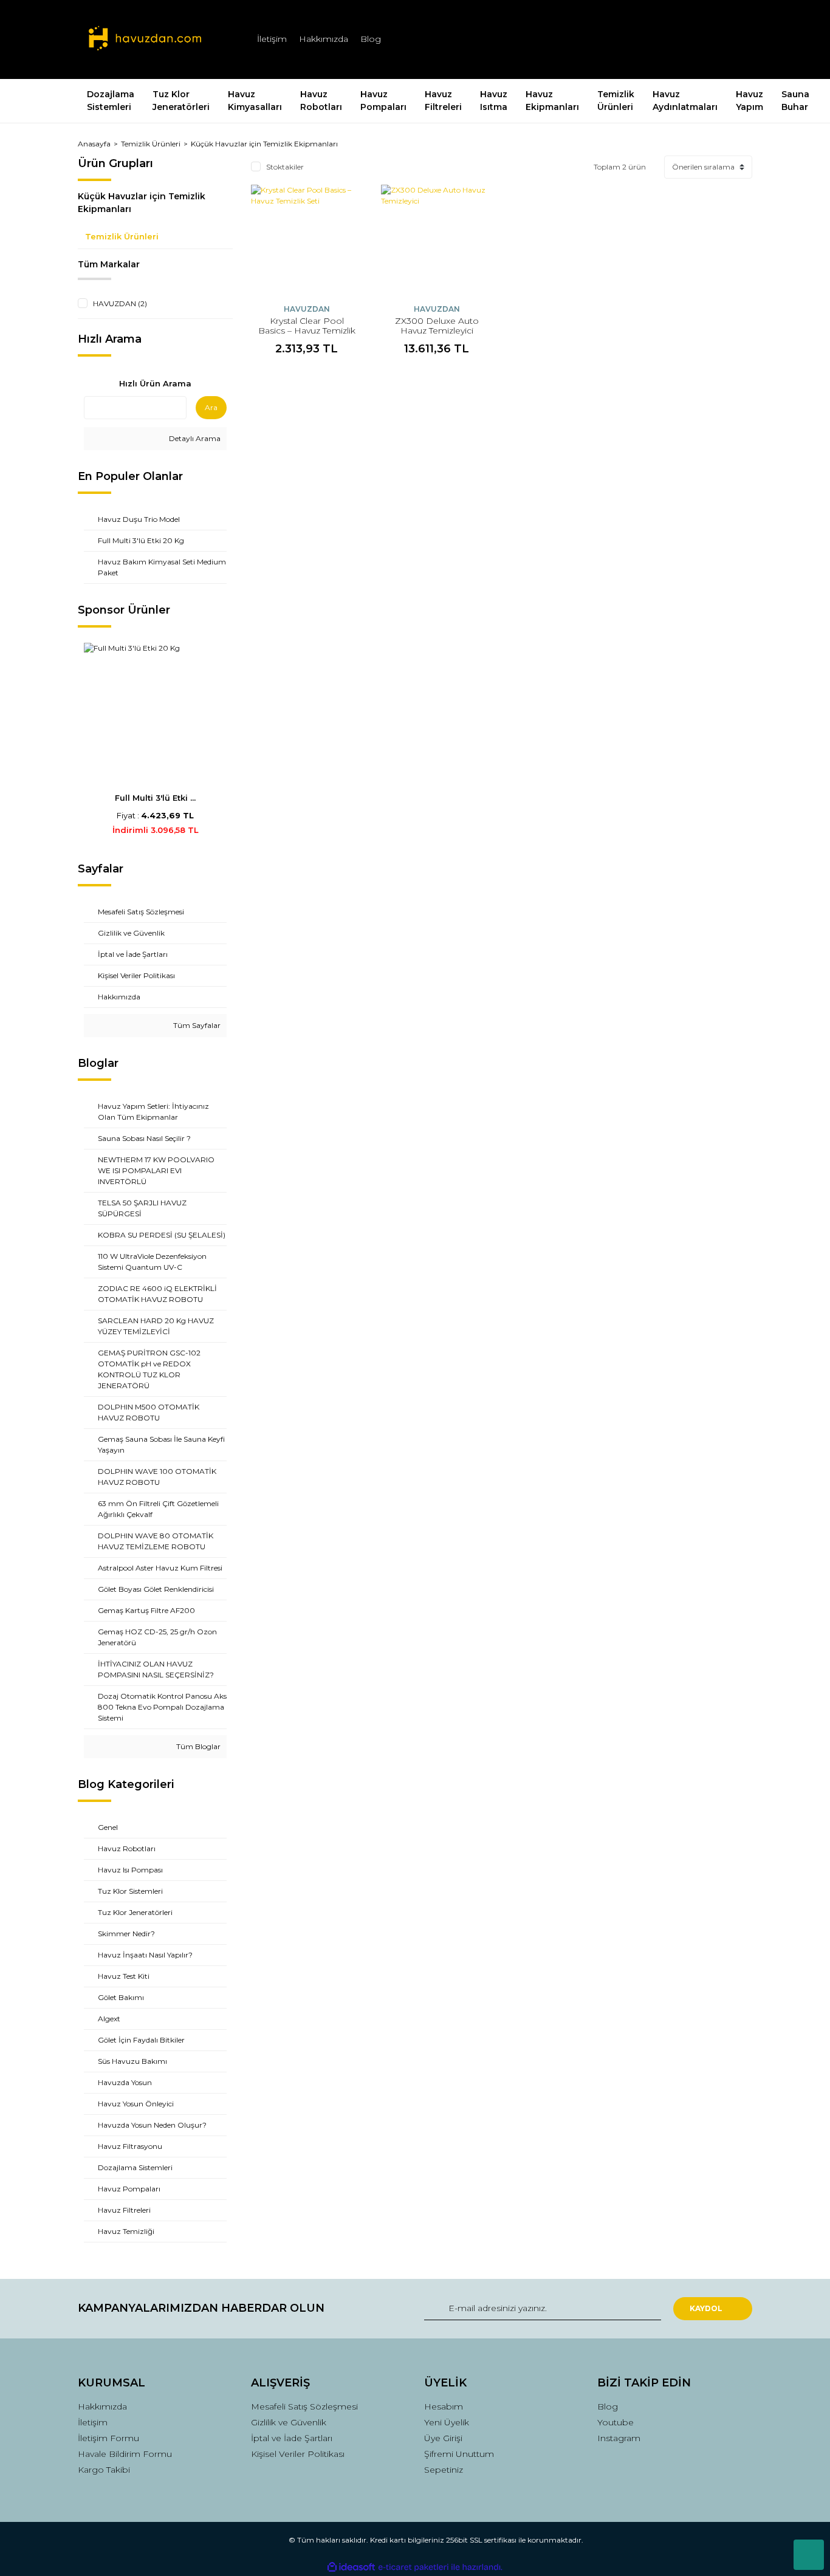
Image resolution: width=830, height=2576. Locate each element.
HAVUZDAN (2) (120, 303)
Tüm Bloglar (197, 1746)
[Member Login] (675, 39)
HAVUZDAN (307, 309)
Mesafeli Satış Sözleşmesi (304, 2406)
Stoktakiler (285, 167)
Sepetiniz (444, 2470)
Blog (371, 39)
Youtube (616, 2422)
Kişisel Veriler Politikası (298, 2454)
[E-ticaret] (413, 2567)
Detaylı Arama (194, 438)
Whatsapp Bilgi (809, 2555)
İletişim (272, 39)
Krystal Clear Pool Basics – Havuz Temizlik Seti (307, 331)
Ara (211, 407)
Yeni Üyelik (447, 2422)
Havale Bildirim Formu (125, 2454)
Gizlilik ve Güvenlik (289, 2422)
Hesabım (444, 2406)
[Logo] (145, 39)
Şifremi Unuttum (459, 2454)
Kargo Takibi (104, 2470)
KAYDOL (706, 2308)
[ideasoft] (351, 2567)
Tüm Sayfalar (196, 1025)
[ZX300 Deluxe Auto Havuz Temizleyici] (437, 241)
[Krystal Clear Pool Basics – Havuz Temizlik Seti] (307, 241)
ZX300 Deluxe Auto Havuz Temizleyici (437, 326)
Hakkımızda (324, 39)
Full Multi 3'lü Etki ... (155, 798)
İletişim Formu (108, 2438)
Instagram (619, 2438)
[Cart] (738, 39)
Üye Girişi (443, 2438)
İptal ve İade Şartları (292, 2438)
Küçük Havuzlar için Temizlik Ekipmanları (264, 144)
